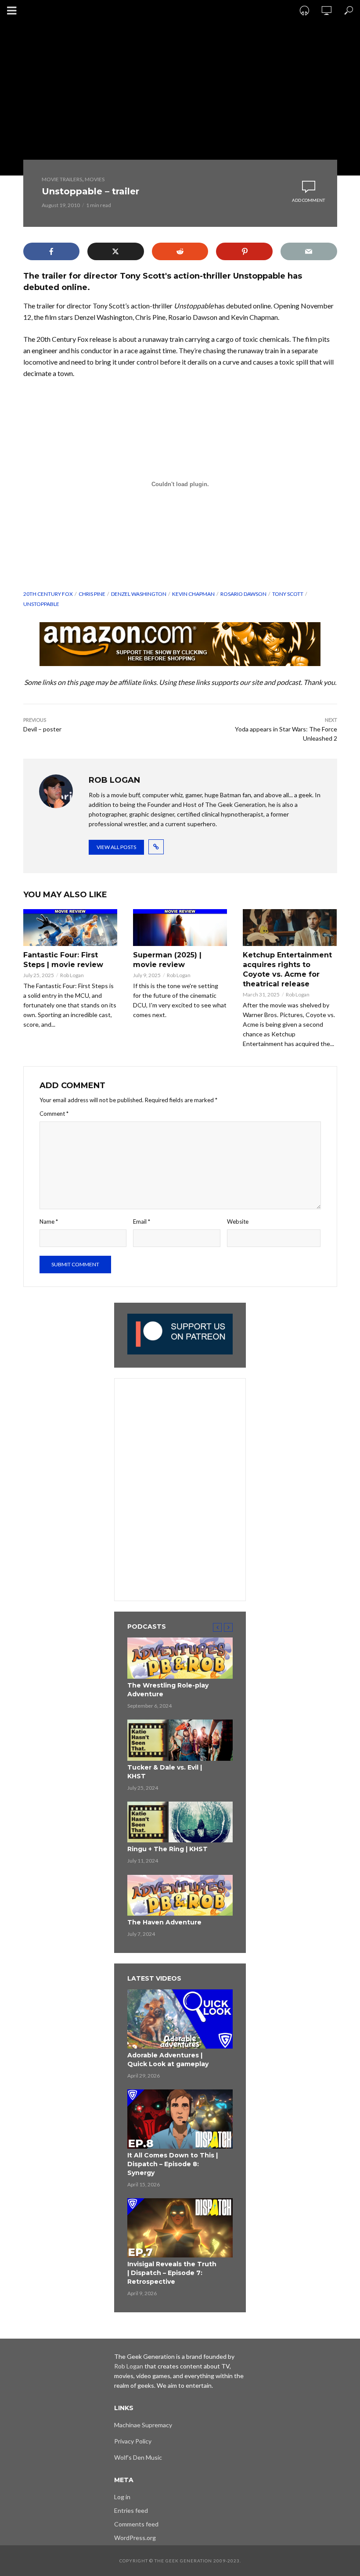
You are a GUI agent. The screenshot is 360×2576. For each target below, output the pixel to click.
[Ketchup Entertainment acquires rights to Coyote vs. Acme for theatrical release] (290, 928)
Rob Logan (72, 975)
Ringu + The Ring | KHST (167, 1849)
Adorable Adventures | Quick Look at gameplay (168, 2060)
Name (49, 1222)
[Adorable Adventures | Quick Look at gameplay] (180, 2019)
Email (142, 1222)
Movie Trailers (62, 179)
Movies (95, 179)
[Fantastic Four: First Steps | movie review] (70, 928)
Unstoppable (41, 604)
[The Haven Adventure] (180, 1895)
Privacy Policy (133, 2441)
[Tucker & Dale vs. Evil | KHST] (180, 1740)
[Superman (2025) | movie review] (180, 928)
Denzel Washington (139, 594)
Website (238, 1222)
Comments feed (136, 2524)
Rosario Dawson (243, 594)
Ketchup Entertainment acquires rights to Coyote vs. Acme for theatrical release (287, 969)
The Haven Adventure (164, 1922)
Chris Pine (92, 594)
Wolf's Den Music (138, 2457)
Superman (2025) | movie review (167, 960)
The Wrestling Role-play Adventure (168, 1690)
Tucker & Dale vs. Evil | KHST (165, 1772)
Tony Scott (288, 594)
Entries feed (131, 2510)
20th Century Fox (48, 594)
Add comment (308, 200)
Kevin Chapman (193, 594)
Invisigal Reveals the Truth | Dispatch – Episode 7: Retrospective (172, 2273)
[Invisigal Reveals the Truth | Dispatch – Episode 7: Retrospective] (180, 2228)
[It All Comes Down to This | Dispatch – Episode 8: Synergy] (180, 2119)
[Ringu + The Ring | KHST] (180, 1822)
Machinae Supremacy (143, 2425)
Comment (54, 1114)
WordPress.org (135, 2538)
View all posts (116, 847)
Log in (122, 2497)
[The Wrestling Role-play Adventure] (180, 1658)
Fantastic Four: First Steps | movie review (63, 960)
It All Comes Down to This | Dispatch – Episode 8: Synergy (173, 2164)
